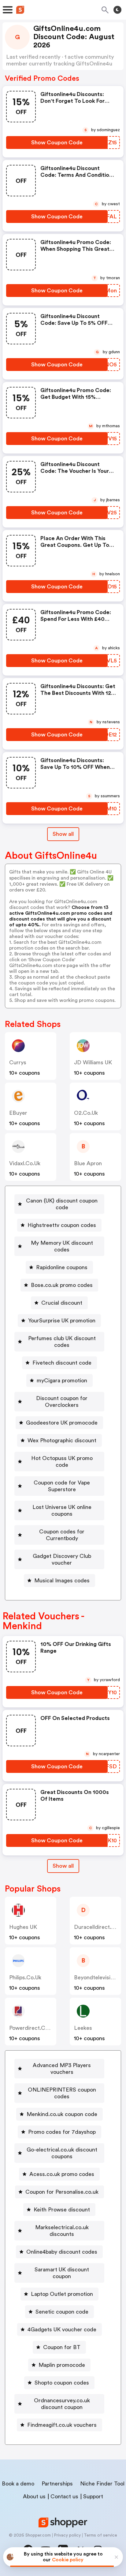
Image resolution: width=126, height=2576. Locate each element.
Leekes (83, 2028)
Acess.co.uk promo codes (62, 2174)
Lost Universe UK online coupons (62, 1510)
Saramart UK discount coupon (62, 2273)
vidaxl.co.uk (25, 1163)
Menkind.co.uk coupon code (62, 2114)
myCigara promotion (62, 1381)
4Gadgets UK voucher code (62, 2330)
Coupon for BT (62, 2347)
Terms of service (100, 2535)
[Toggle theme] (117, 10)
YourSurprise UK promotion (62, 1321)
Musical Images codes (62, 1581)
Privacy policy (67, 2535)
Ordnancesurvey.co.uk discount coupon (62, 2404)
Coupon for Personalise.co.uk (62, 2192)
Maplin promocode (62, 2365)
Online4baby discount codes (62, 2252)
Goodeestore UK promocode (62, 1423)
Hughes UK (23, 1927)
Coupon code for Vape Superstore (62, 1486)
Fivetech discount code (62, 1363)
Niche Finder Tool (102, 2484)
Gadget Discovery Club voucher (62, 1559)
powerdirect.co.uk (33, 2028)
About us (34, 2496)
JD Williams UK (93, 1062)
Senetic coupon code (62, 2312)
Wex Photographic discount (62, 1440)
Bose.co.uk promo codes (62, 1285)
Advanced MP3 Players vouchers (62, 2069)
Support (93, 2496)
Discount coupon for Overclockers (62, 1402)
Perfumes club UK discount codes (62, 1342)
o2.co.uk (86, 1113)
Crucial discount (62, 1303)
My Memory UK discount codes (62, 1246)
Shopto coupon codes (62, 2383)
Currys (18, 1062)
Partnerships (57, 2484)
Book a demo (18, 2484)
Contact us (64, 2496)
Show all (63, 834)
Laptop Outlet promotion (62, 2294)
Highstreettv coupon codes (62, 1225)
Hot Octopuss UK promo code (62, 1462)
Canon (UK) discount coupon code (62, 1204)
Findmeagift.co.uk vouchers (62, 2425)
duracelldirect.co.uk (100, 1927)
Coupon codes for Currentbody (62, 1535)
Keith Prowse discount (62, 2210)
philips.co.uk (25, 1977)
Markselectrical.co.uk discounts (62, 2231)
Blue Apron (88, 1163)
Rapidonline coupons (62, 1267)
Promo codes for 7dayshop (62, 2132)
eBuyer (18, 1113)
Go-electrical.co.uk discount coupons (62, 2153)
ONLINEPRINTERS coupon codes (62, 2093)
